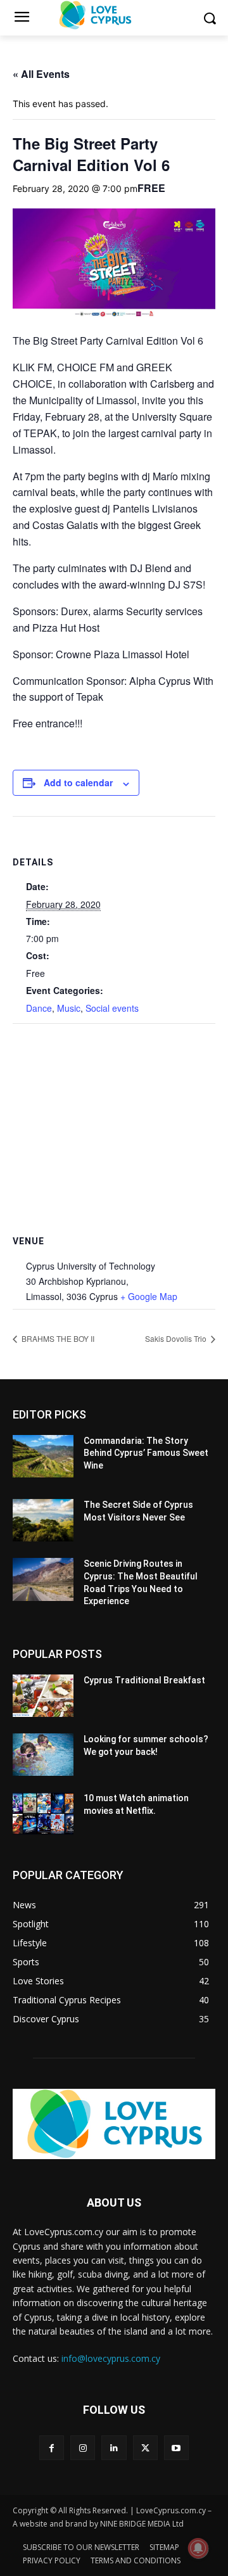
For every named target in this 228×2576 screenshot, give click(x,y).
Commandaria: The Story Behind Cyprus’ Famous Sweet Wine (146, 1453)
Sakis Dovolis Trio (177, 1338)
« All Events (41, 74)
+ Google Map (149, 1296)
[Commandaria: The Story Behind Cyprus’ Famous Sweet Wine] (43, 1456)
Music (69, 1008)
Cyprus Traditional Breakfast (144, 1680)
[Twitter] (145, 2448)
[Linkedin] (114, 2448)
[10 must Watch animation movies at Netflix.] (43, 1814)
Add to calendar (78, 782)
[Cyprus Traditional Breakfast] (43, 1696)
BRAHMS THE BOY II (57, 1338)
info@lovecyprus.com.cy (111, 2358)
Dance (39, 1008)
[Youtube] (176, 2448)
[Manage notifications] (198, 2548)
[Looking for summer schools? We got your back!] (43, 1755)
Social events (112, 1008)
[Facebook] (52, 2448)
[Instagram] (83, 2448)
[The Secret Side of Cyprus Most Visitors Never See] (43, 1520)
